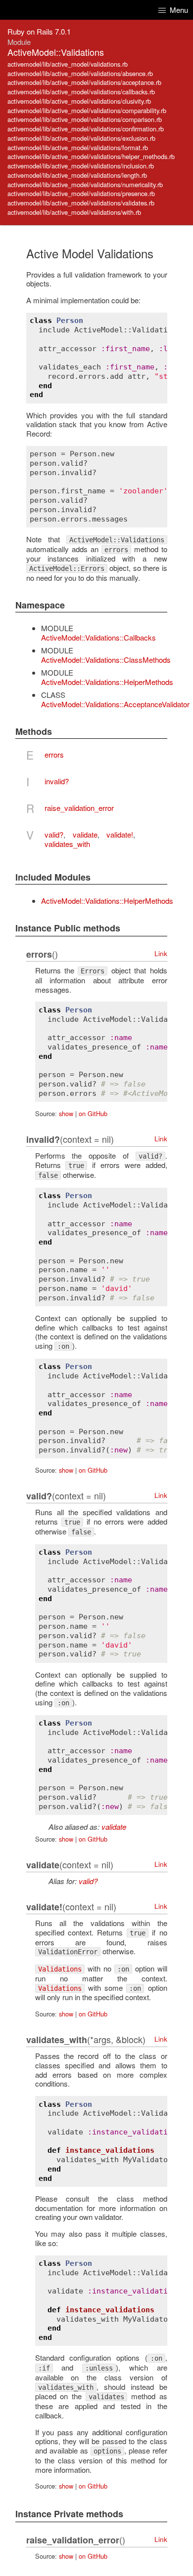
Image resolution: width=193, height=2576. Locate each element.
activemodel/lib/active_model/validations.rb (68, 64)
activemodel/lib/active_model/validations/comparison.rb (85, 119)
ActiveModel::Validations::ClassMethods (106, 660)
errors (54, 754)
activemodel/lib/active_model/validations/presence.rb (81, 193)
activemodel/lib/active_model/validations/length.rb (77, 175)
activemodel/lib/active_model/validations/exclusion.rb (81, 138)
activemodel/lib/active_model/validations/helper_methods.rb (91, 156)
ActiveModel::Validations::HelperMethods (107, 682)
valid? (54, 834)
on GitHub (93, 1113)
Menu (178, 10)
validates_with (67, 844)
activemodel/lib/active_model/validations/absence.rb (80, 73)
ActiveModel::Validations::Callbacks (98, 637)
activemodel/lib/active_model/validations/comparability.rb (87, 110)
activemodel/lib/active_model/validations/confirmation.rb (86, 129)
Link (161, 953)
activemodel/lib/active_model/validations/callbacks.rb (81, 92)
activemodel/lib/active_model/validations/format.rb (78, 147)
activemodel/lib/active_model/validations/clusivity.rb (79, 101)
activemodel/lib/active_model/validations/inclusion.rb (81, 166)
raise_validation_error (79, 808)
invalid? (57, 781)
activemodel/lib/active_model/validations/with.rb (74, 212)
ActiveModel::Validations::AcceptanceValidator (115, 704)
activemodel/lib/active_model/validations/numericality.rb (85, 184)
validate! (120, 834)
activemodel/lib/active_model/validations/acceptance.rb (84, 82)
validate (85, 834)
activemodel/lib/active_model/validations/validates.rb (81, 203)
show (66, 1113)
